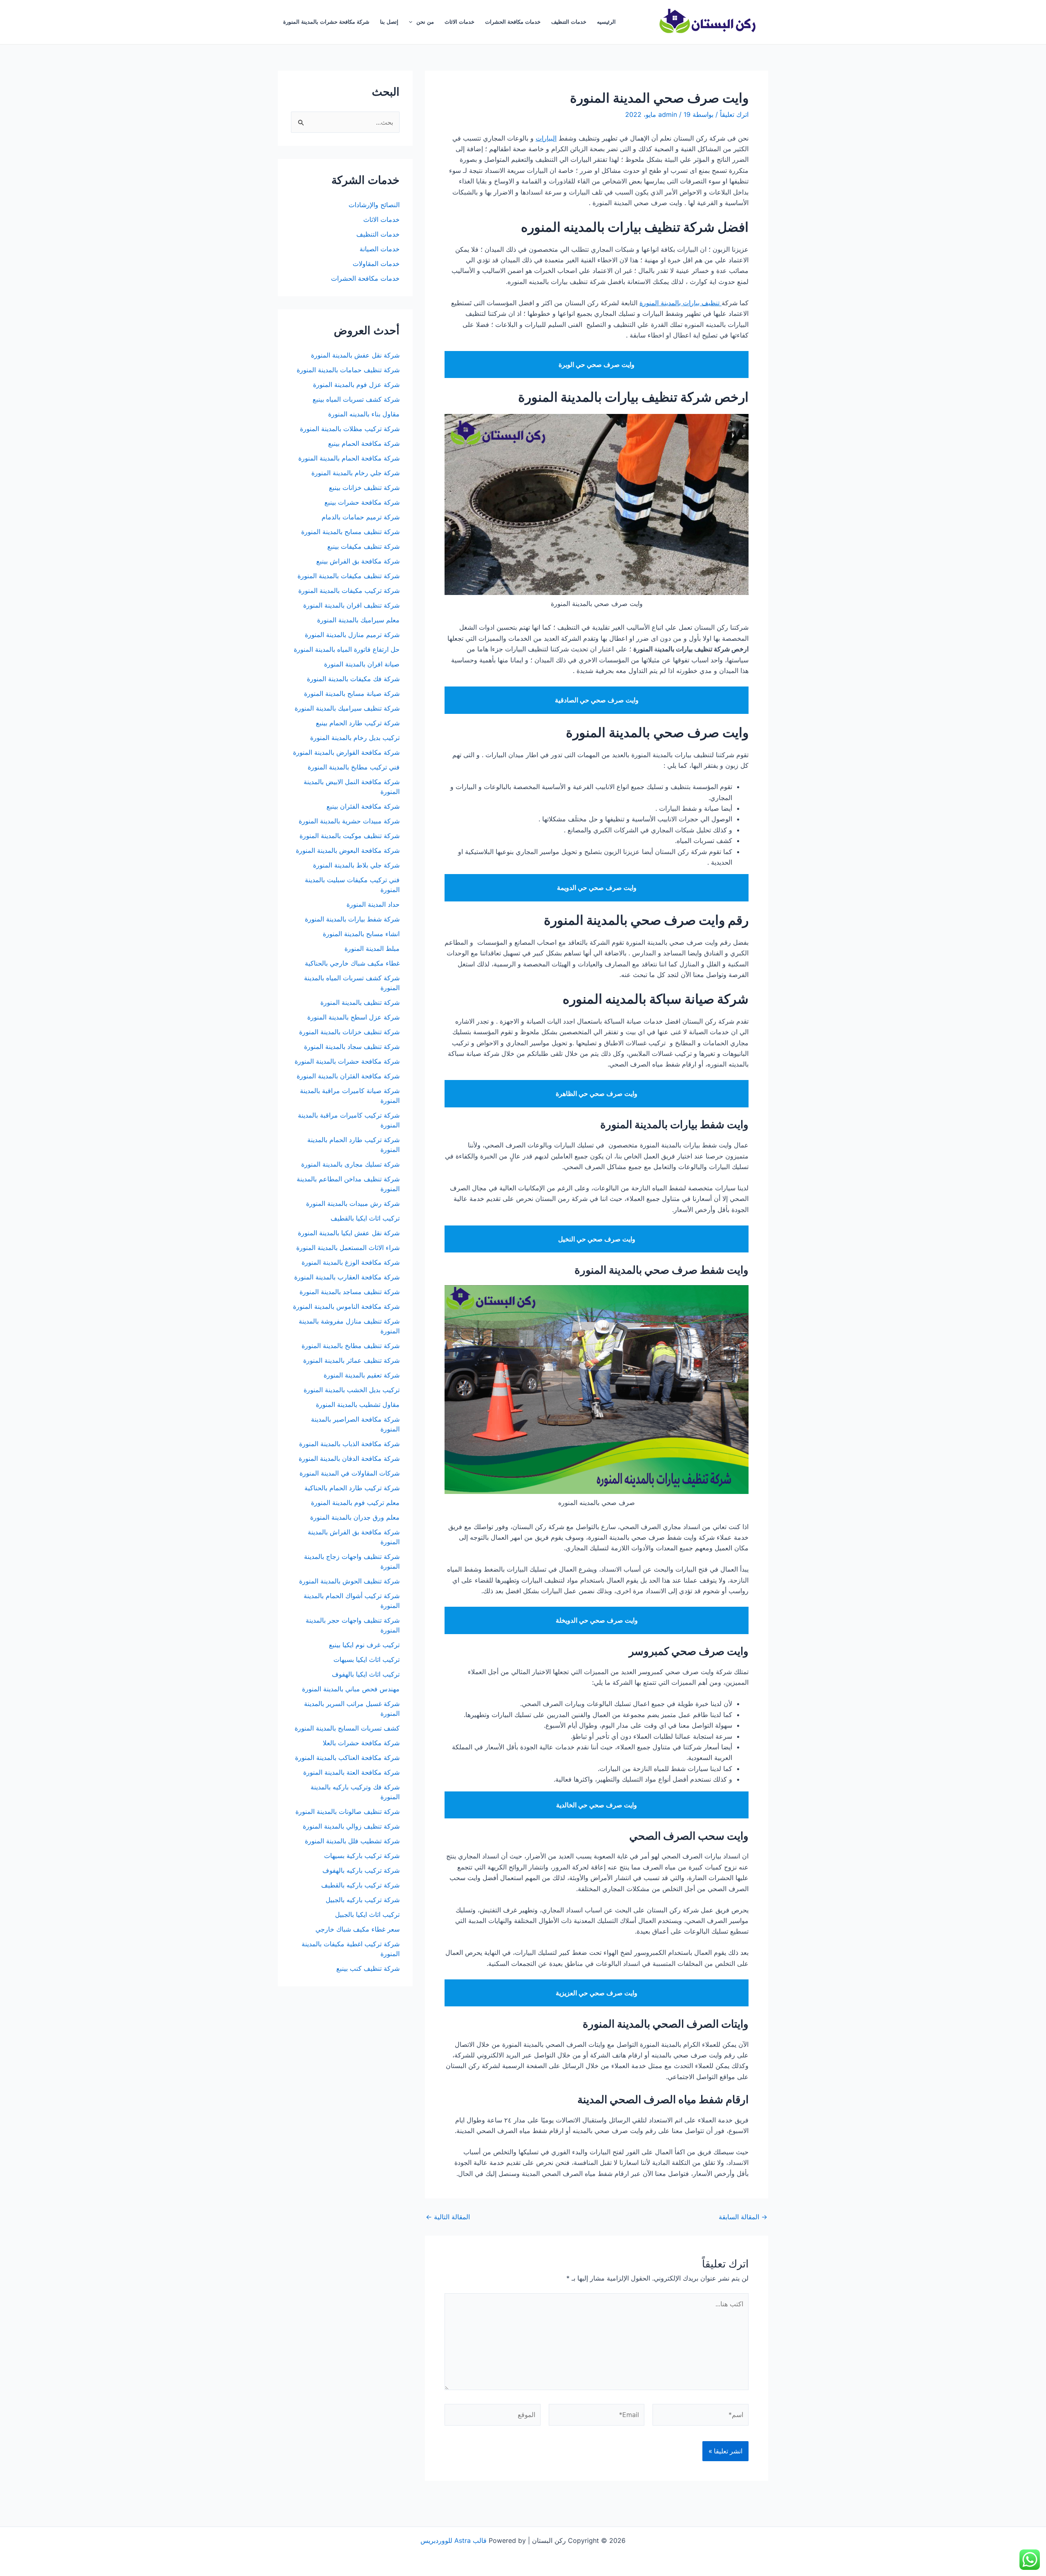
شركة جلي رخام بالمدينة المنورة (355, 473)
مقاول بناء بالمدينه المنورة (364, 414)
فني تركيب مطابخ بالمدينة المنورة (354, 767)
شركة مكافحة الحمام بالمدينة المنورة (349, 458)
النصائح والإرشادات (374, 205)
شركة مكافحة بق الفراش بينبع (358, 561)
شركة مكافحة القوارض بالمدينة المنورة (345, 752)
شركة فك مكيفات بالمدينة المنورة (353, 679)
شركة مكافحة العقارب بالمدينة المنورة (347, 1277)
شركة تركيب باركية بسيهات (362, 1856)
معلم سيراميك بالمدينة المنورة (358, 620)
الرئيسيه (606, 22)
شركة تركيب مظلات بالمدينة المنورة (350, 429)
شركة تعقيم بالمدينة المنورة (362, 1375)
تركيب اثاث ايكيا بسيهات (367, 1659)
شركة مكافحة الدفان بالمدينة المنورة (349, 1458)
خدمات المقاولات (376, 264)
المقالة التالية (448, 2217)
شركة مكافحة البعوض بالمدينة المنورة (348, 850)
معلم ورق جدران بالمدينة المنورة (355, 1517)
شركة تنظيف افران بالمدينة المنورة (351, 605)
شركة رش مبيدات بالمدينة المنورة (353, 1203)
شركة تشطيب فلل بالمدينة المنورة (352, 1841)
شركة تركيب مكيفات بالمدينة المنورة (349, 590)
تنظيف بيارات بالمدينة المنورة (681, 303)
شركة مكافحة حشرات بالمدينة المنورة (326, 22)
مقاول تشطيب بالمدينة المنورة (358, 1404)
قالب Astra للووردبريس (454, 2540)
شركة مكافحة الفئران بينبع (363, 806)
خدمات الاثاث (459, 22)
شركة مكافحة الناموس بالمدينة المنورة (346, 1306)
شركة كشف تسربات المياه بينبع (356, 399)
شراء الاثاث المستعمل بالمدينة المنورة (348, 1248)
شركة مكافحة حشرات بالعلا (361, 1743)
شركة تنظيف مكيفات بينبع (363, 546)
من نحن (425, 22)
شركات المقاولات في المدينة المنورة (350, 1473)
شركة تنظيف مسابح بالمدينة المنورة (350, 532)
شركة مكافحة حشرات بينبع (361, 502)
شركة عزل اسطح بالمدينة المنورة (353, 1017)
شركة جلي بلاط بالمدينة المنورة (356, 865)
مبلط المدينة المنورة (372, 948)
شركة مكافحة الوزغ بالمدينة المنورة (351, 1262)
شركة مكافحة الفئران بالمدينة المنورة (348, 1076)
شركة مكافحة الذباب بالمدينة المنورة (349, 1444)
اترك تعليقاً (734, 114)
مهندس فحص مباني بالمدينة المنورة (351, 1689)
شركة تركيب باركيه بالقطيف (360, 1885)
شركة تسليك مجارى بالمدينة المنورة (350, 1164)
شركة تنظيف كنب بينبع (368, 1968)
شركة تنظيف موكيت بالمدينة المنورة (350, 836)
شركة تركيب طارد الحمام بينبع (358, 723)
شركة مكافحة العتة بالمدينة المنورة (351, 1772)
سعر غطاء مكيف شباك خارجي (358, 1929)
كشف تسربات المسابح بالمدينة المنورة (347, 1728)
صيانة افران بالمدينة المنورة (362, 664)
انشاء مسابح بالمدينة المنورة (361, 934)
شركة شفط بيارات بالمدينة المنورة (352, 919)
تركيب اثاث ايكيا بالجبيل (367, 1914)
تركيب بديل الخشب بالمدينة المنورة (352, 1390)
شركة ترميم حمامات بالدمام (361, 517)
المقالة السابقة (743, 2217)
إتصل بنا (389, 22)
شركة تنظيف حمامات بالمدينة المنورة (348, 370)
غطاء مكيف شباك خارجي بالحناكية (352, 963)
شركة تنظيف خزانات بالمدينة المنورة (349, 1032)
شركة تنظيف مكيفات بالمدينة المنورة (349, 576)
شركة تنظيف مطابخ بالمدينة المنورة (351, 1346)
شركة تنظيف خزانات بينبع (364, 487)
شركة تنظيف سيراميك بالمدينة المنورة (347, 708)
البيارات (546, 138)
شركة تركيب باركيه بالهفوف (361, 1870)
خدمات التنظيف (569, 22)
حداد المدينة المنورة (373, 904)
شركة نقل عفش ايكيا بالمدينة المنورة (349, 1233)
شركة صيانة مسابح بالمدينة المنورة (352, 693)
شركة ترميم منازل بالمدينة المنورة (352, 635)
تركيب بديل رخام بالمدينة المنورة (355, 738)
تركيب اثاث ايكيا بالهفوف (366, 1674)
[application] (413, 22)
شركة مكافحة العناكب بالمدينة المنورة (347, 1758)
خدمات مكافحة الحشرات (513, 22)
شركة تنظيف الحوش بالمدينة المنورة (349, 1581)
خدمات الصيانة (380, 249)
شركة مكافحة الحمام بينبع (364, 443)
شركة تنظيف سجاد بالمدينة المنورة (352, 1046)
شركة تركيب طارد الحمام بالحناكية (352, 1488)
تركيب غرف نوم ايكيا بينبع (364, 1645)
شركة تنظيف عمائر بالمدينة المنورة (351, 1360)
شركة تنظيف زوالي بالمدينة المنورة (351, 1826)
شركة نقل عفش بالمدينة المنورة (355, 355)
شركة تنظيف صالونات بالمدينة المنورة (348, 1811)
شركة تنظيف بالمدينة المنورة (360, 1002)
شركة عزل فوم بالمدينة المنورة (356, 385)
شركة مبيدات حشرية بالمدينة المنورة (349, 821)
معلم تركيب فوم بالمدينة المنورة (355, 1503)
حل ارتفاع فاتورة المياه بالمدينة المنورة (347, 649)
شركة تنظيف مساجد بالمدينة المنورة (350, 1292)
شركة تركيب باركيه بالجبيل (363, 1900)
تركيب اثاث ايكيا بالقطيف (365, 1218)
